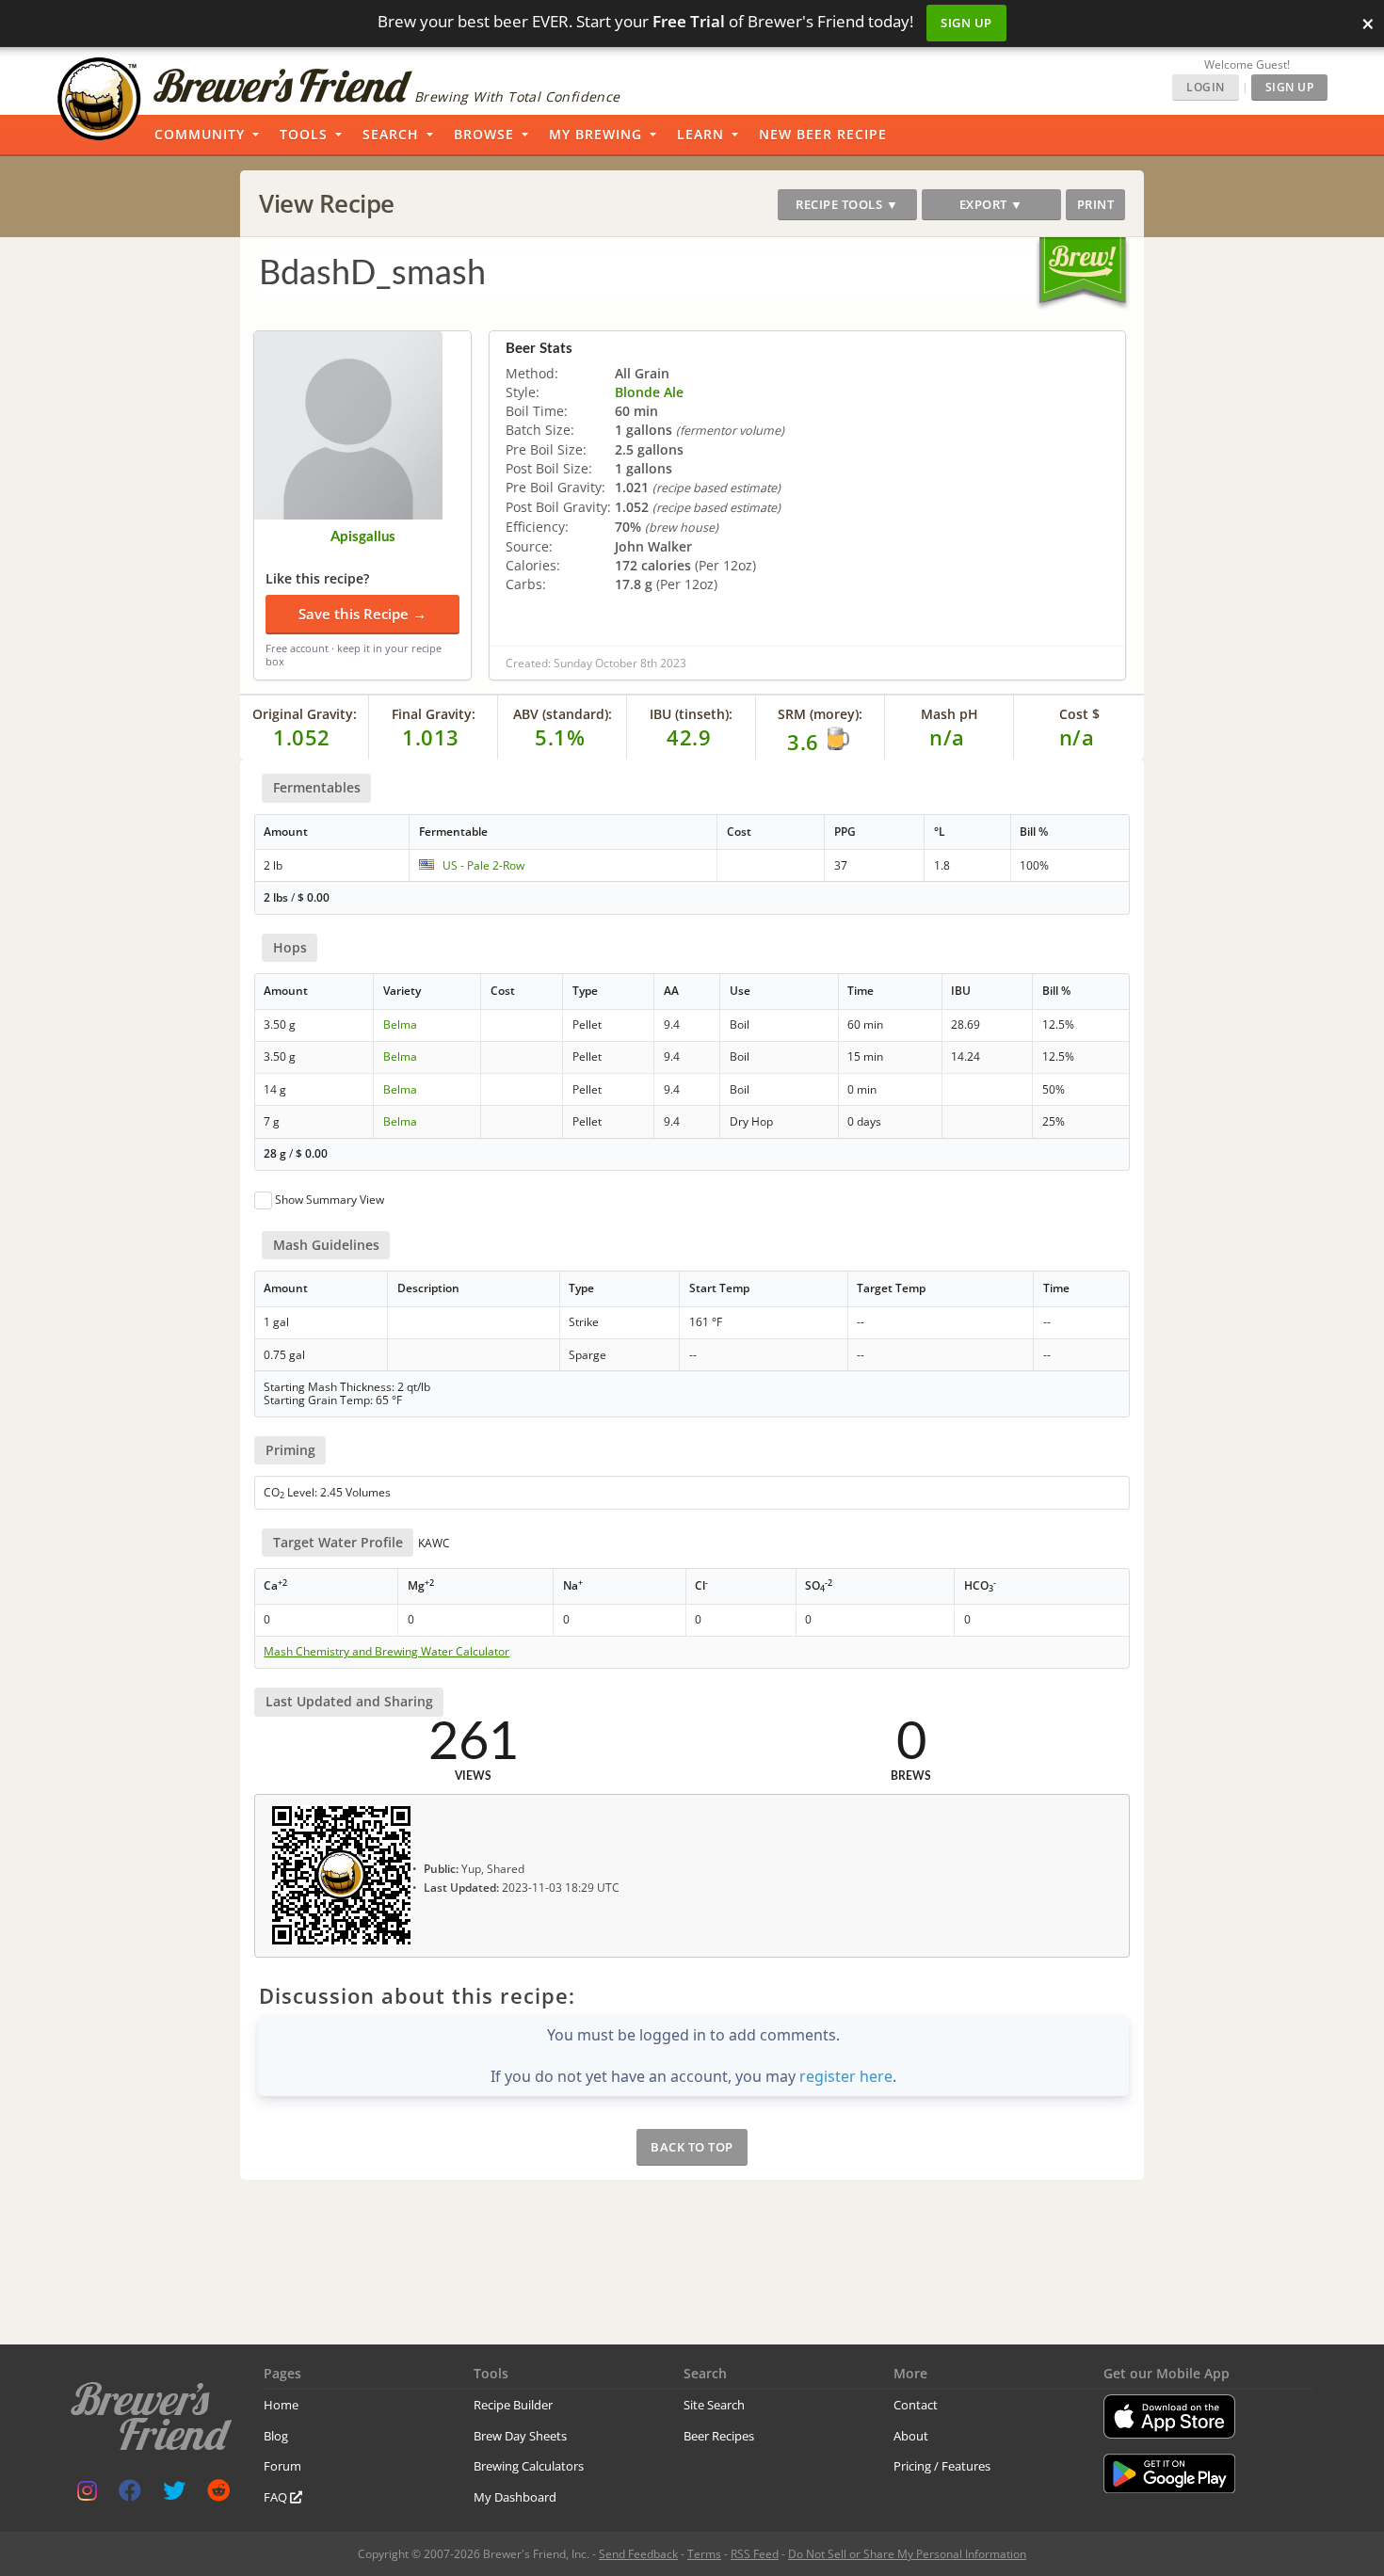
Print (1096, 204)
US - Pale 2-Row (483, 865)
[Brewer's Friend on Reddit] (218, 2495)
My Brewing (595, 134)
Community (200, 134)
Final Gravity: (434, 714)
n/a (1077, 737)
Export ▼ (991, 204)
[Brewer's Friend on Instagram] (87, 2495)
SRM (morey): (820, 714)
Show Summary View (330, 1200)
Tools (304, 134)
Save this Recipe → (362, 614)
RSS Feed (755, 2554)
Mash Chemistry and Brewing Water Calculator (386, 1652)
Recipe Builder (513, 2405)
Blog (276, 2436)
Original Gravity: (305, 714)
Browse (484, 134)
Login (1206, 87)
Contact (916, 2405)
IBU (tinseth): (691, 714)
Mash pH (949, 714)
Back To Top (692, 2147)
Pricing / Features (942, 2466)
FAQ (277, 2497)
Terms (704, 2554)
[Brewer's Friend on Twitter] (174, 2495)
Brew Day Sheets (520, 2436)
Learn (700, 134)
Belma (400, 1024)
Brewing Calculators (529, 2466)
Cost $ (1079, 714)
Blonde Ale (649, 392)
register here (846, 2076)
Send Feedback (638, 2554)
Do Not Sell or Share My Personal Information (907, 2554)
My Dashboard (515, 2497)
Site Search (714, 2405)
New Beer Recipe (823, 134)
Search (391, 134)
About (911, 2436)
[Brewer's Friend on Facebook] (130, 2495)
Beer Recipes (719, 2436)
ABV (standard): (563, 714)
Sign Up (966, 23)
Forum (282, 2466)
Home (281, 2405)
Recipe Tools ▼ (847, 204)
